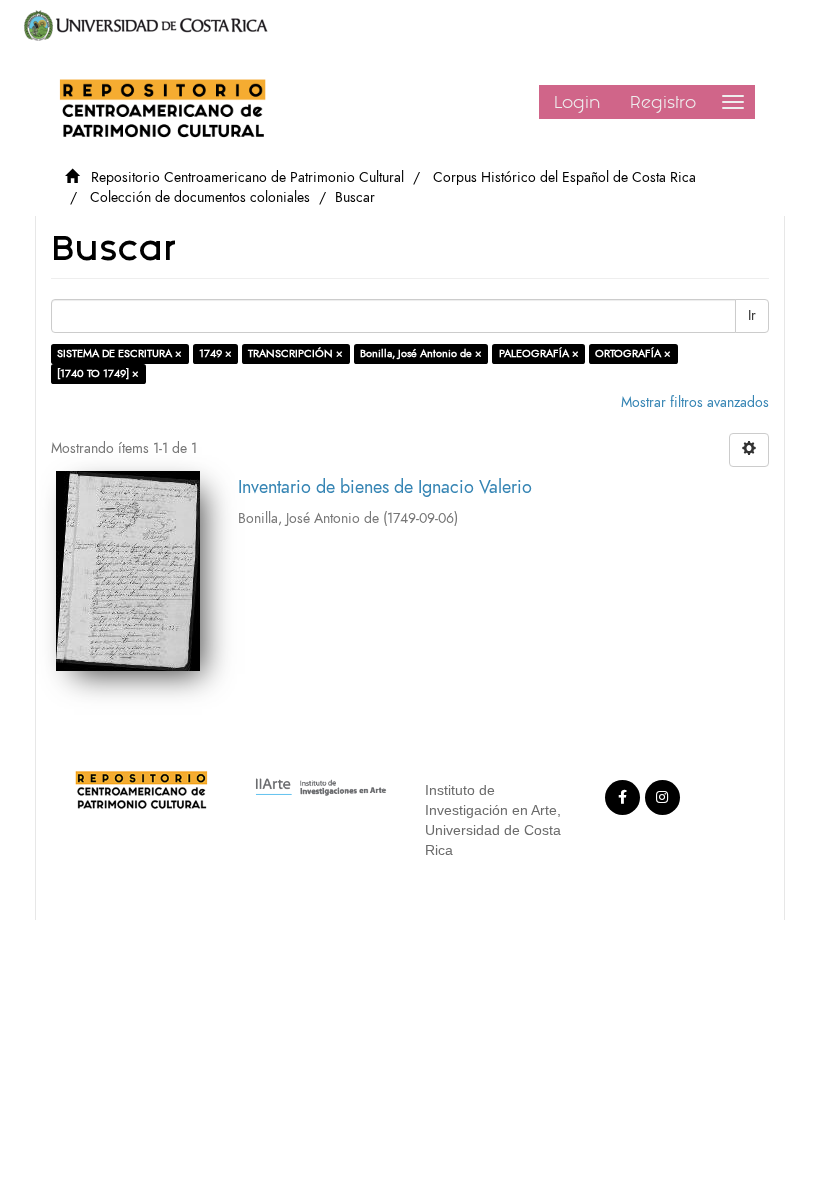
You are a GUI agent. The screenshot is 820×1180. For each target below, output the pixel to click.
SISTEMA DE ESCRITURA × (119, 353)
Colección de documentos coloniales (200, 197)
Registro (663, 102)
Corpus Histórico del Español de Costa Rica (564, 177)
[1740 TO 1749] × (98, 373)
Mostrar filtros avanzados (695, 402)
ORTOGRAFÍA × (633, 353)
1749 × (215, 353)
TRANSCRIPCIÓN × (295, 353)
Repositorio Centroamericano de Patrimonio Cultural (247, 177)
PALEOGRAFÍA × (539, 353)
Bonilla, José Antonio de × (421, 353)
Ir (752, 315)
